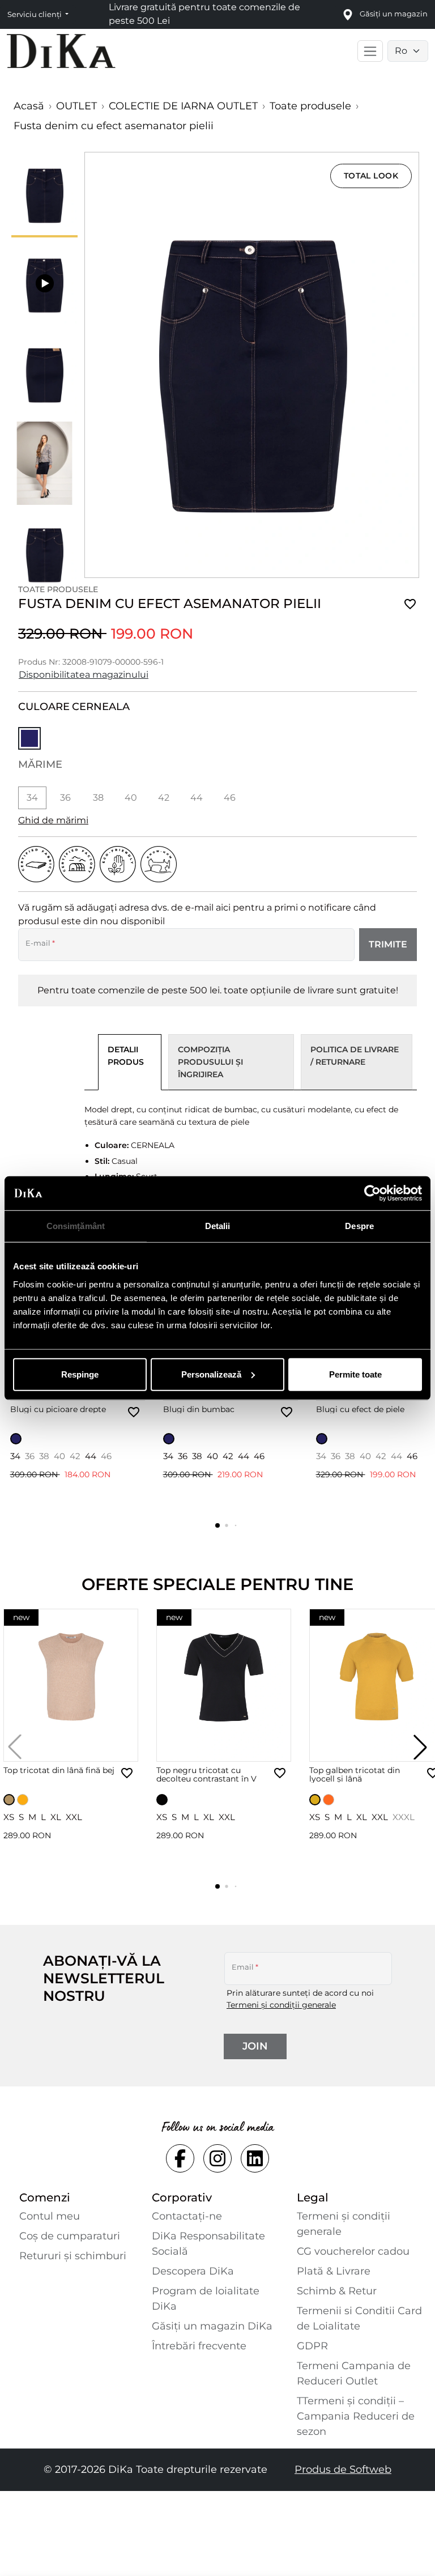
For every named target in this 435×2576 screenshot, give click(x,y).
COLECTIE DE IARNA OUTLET (183, 106)
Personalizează (211, 1374)
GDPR (312, 2346)
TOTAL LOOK (371, 176)
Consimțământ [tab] (76, 1226)
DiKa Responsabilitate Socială (208, 2244)
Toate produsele (310, 106)
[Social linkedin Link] (255, 2158)
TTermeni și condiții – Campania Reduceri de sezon (356, 2416)
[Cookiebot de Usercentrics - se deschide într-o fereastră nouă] (372, 1193)
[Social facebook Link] (180, 2158)
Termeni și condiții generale (281, 2005)
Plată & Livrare (334, 2271)
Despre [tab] (359, 1226)
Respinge (80, 1374)
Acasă (29, 106)
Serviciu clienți (35, 14)
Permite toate (355, 1374)
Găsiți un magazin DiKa (212, 2326)
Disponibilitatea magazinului (84, 675)
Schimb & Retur (337, 2291)
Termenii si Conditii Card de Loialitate (359, 2318)
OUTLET (76, 106)
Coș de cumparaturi (70, 2236)
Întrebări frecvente (199, 2346)
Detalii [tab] (218, 1226)
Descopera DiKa (193, 2271)
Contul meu (50, 2216)
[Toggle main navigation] (370, 51)
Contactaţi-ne (187, 2216)
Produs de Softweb (343, 2469)
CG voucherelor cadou (353, 2251)
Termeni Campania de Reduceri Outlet (354, 2373)
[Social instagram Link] (217, 2158)
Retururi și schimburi (73, 2256)
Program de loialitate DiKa (206, 2299)
